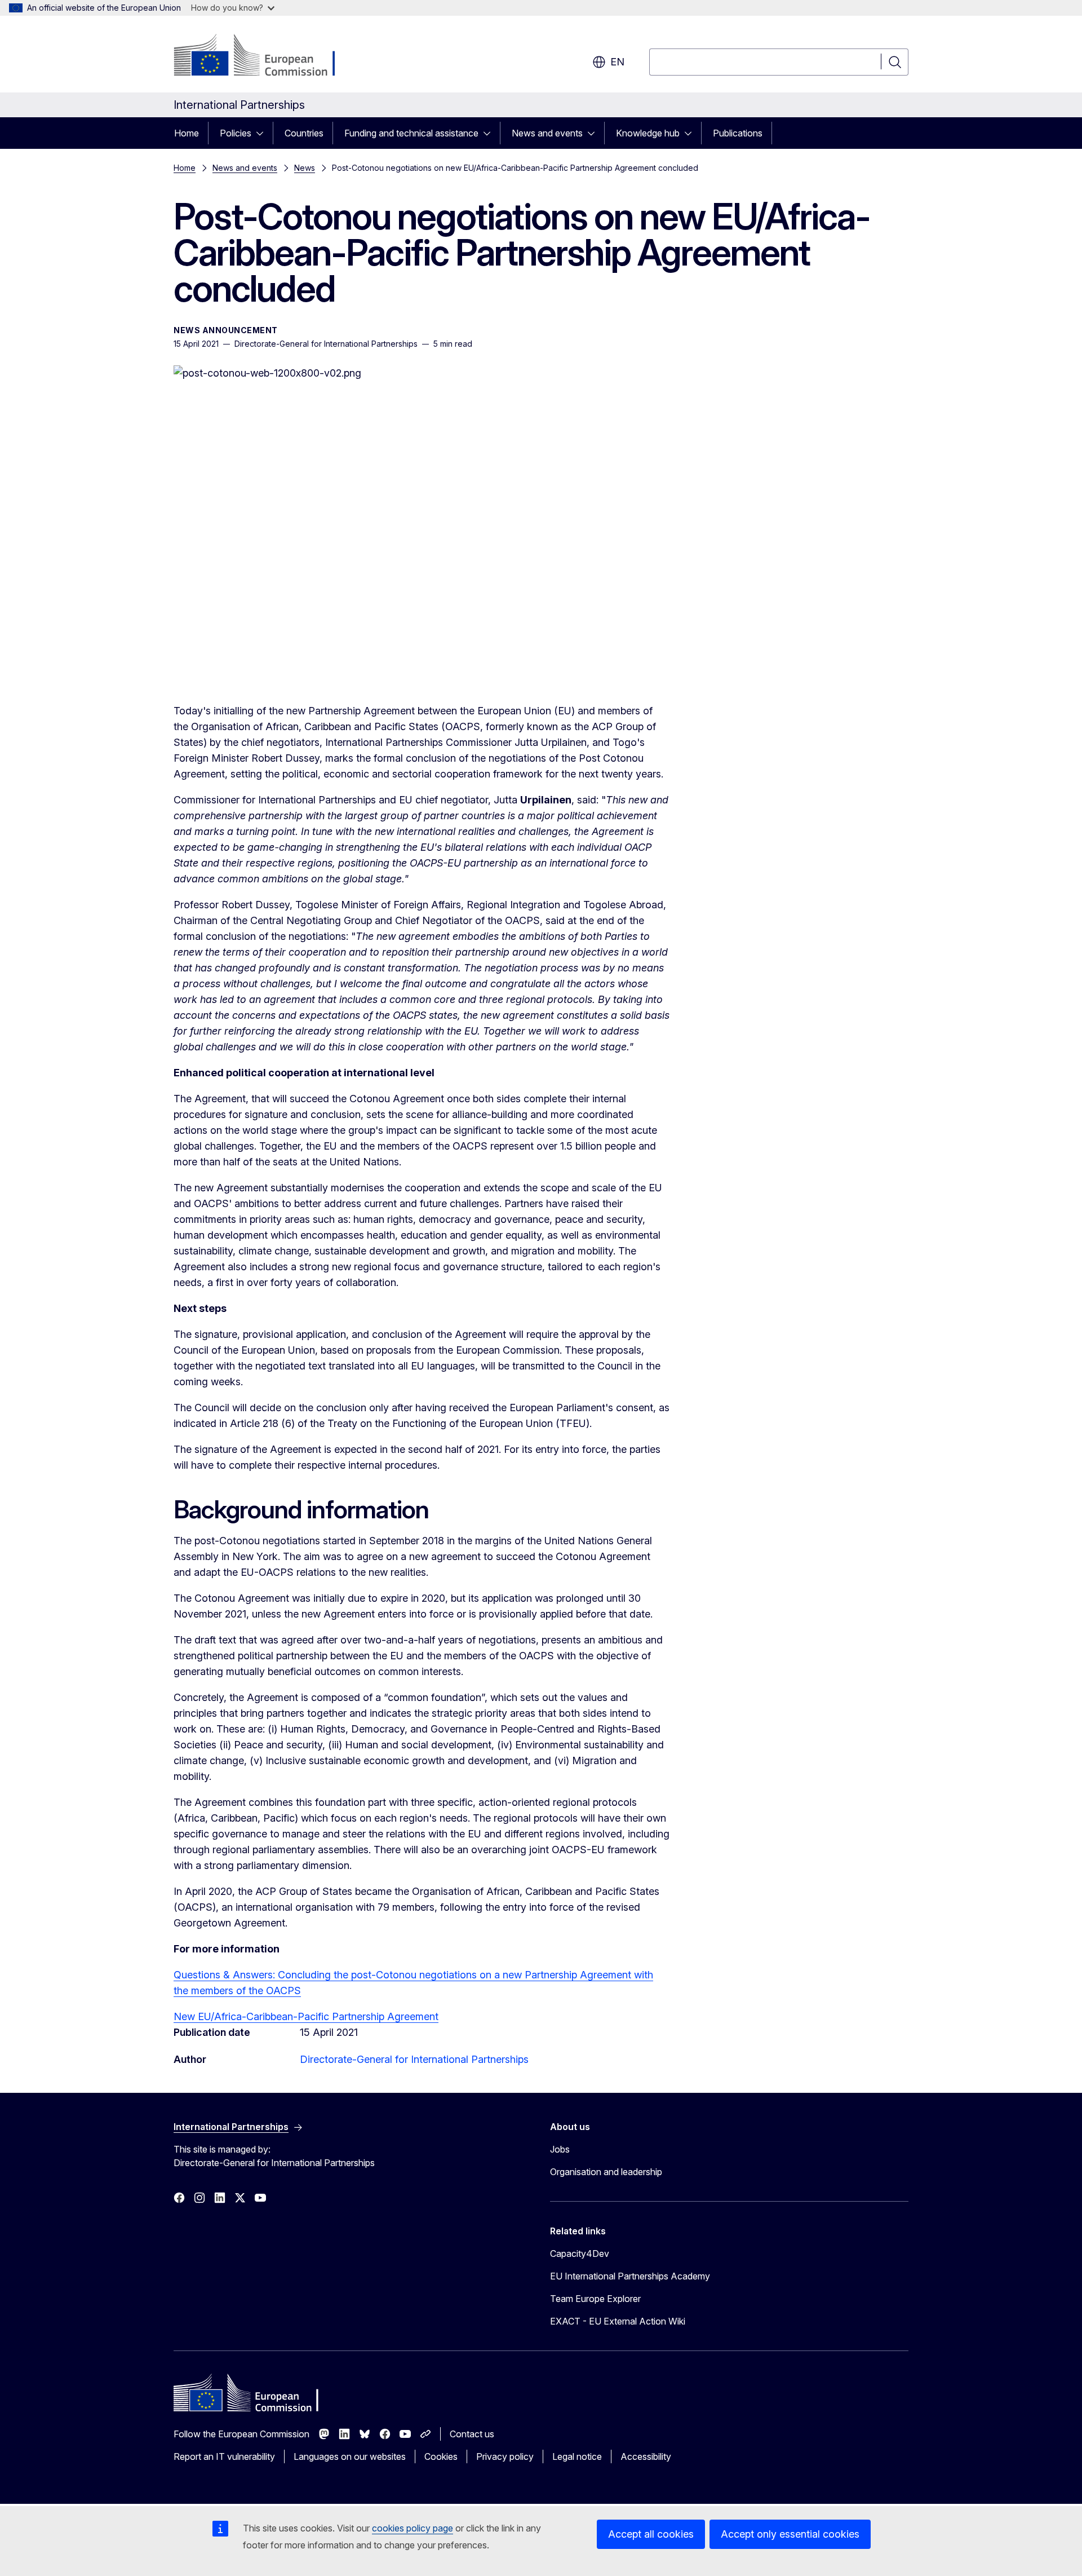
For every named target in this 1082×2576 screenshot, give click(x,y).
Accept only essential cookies (790, 2534)
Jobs (560, 2149)
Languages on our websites (350, 2456)
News (305, 168)
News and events (547, 133)
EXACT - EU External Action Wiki (618, 2321)
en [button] (617, 62)
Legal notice (577, 2456)
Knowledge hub (648, 133)
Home (187, 133)
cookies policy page (413, 2528)
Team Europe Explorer (595, 2299)
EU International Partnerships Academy (630, 2276)
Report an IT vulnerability (224, 2456)
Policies (236, 133)
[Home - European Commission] (265, 56)
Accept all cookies (651, 2534)
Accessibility (646, 2456)
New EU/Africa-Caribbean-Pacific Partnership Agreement (306, 2016)
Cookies (441, 2456)
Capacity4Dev (580, 2254)
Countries (304, 133)
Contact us (472, 2434)
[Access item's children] (263, 133)
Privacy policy (505, 2456)
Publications (738, 133)
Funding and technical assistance (411, 133)
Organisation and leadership (606, 2172)
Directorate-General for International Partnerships (414, 2059)
